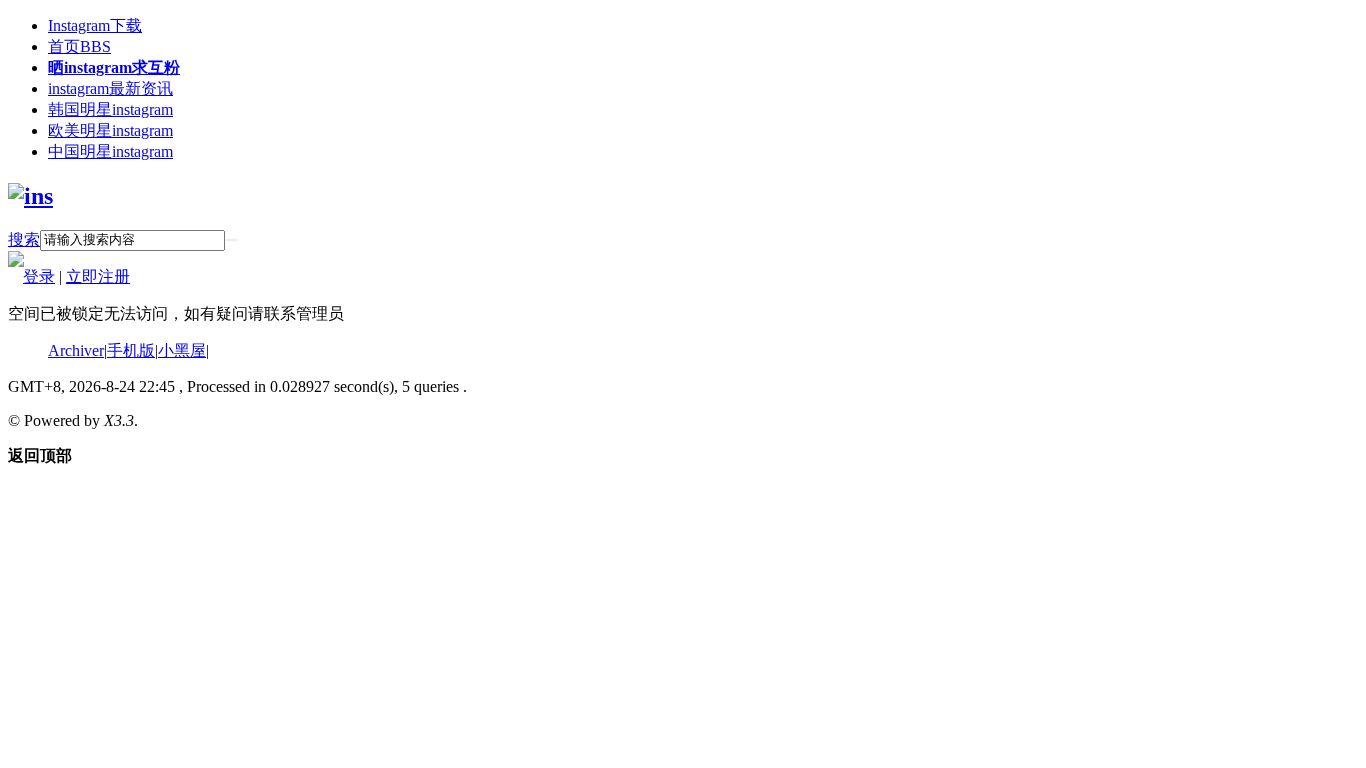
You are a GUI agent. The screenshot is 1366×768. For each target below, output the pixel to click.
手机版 (131, 350)
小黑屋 (182, 350)
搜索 (24, 239)
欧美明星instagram (110, 130)
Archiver (76, 350)
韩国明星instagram (110, 109)
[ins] (30, 196)
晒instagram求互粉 (114, 67)
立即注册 (98, 276)
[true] (231, 240)
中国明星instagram (110, 151)
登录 (39, 276)
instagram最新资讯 (110, 88)
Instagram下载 (95, 25)
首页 (79, 46)
